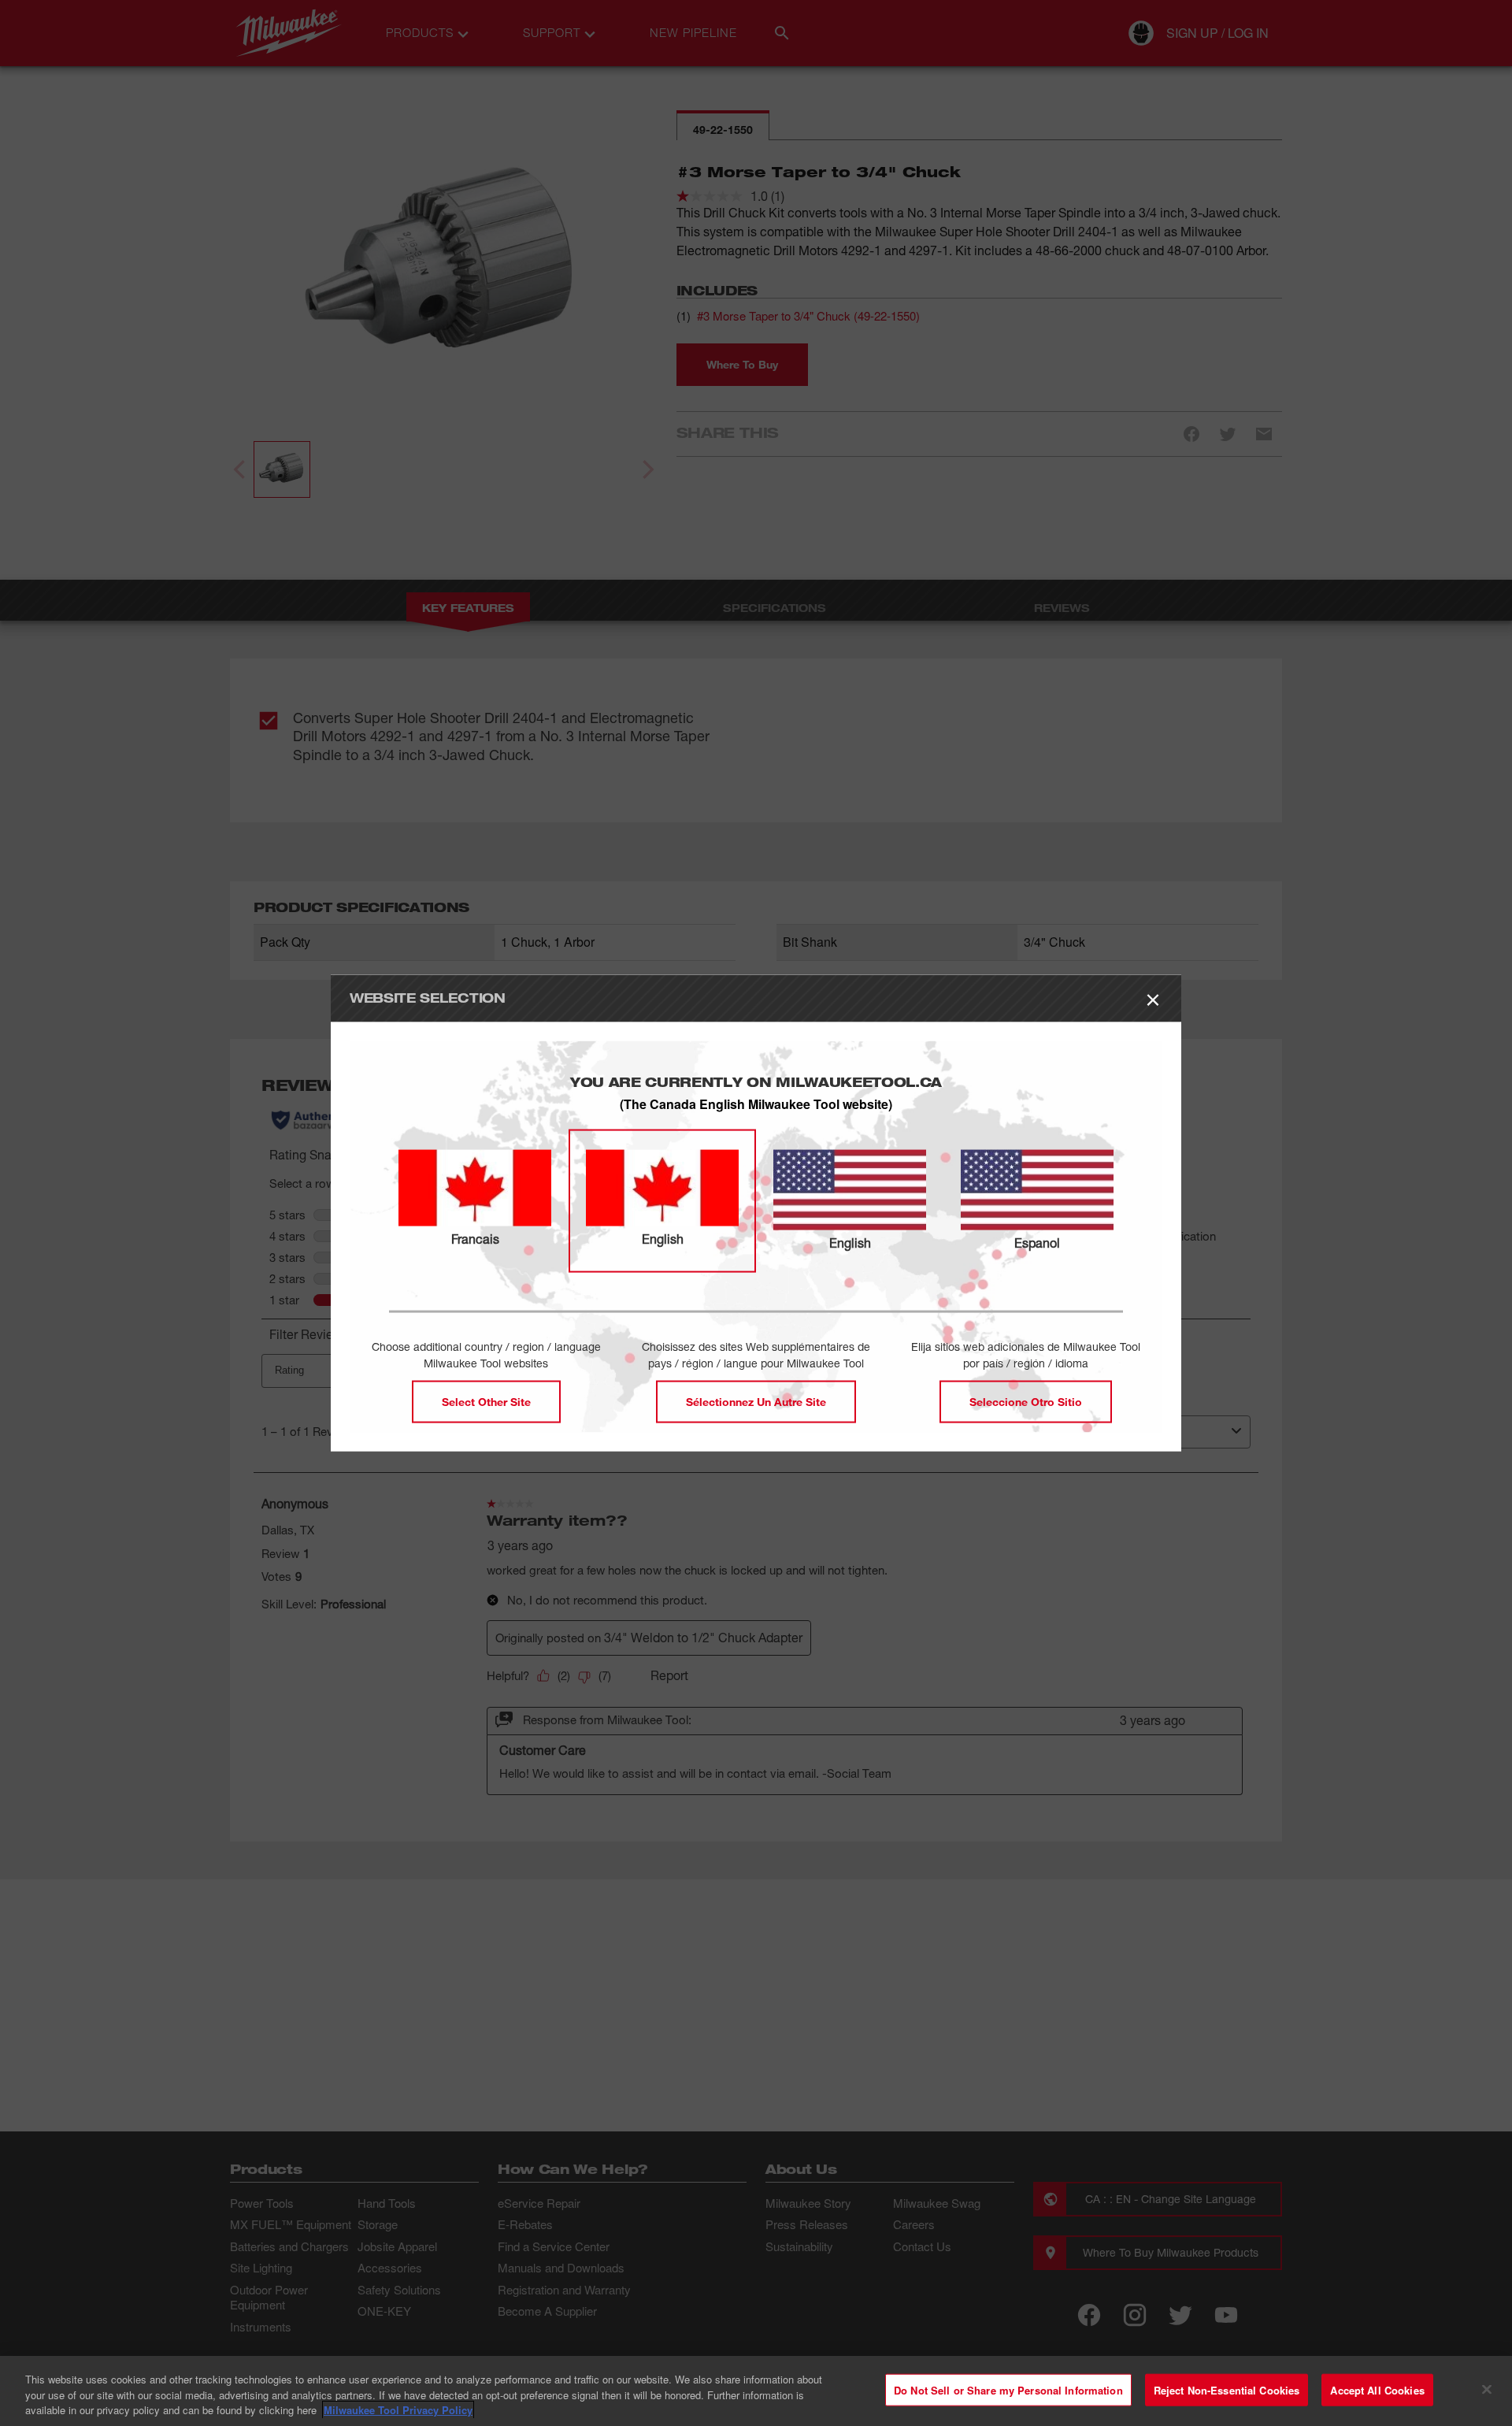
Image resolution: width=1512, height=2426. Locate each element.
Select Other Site (486, 1401)
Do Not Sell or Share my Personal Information (1008, 2389)
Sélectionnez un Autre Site (756, 1401)
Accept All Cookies (1377, 2389)
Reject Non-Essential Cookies (1227, 2389)
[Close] (1487, 2389)
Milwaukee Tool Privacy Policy (398, 2410)
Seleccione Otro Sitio (1026, 1401)
